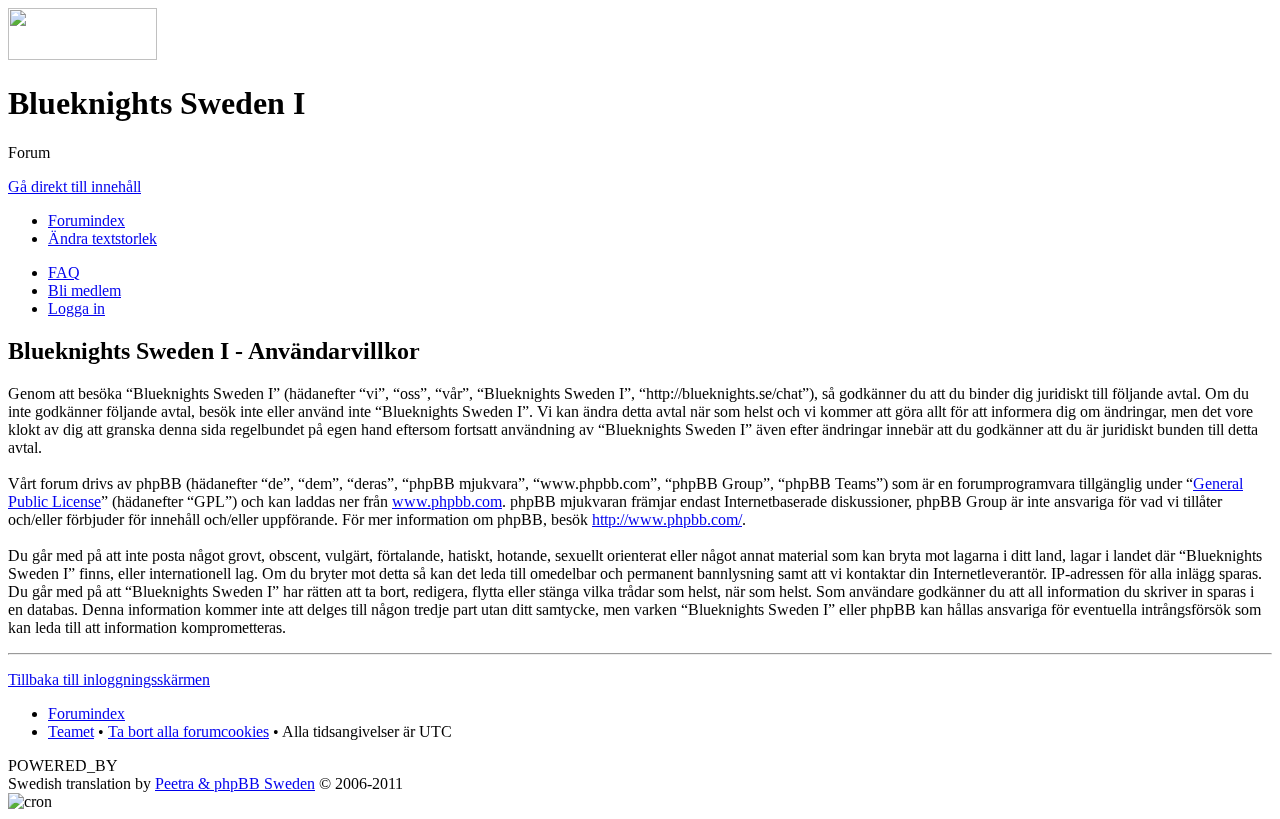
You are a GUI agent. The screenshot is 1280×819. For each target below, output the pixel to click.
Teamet (71, 731)
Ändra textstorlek (102, 238)
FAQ (64, 272)
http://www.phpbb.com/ (667, 519)
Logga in (76, 308)
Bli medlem (84, 290)
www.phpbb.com (447, 501)
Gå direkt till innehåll (74, 186)
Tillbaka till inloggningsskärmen (109, 679)
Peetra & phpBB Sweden (235, 783)
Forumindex (86, 220)
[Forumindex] (82, 54)
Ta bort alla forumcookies (188, 731)
